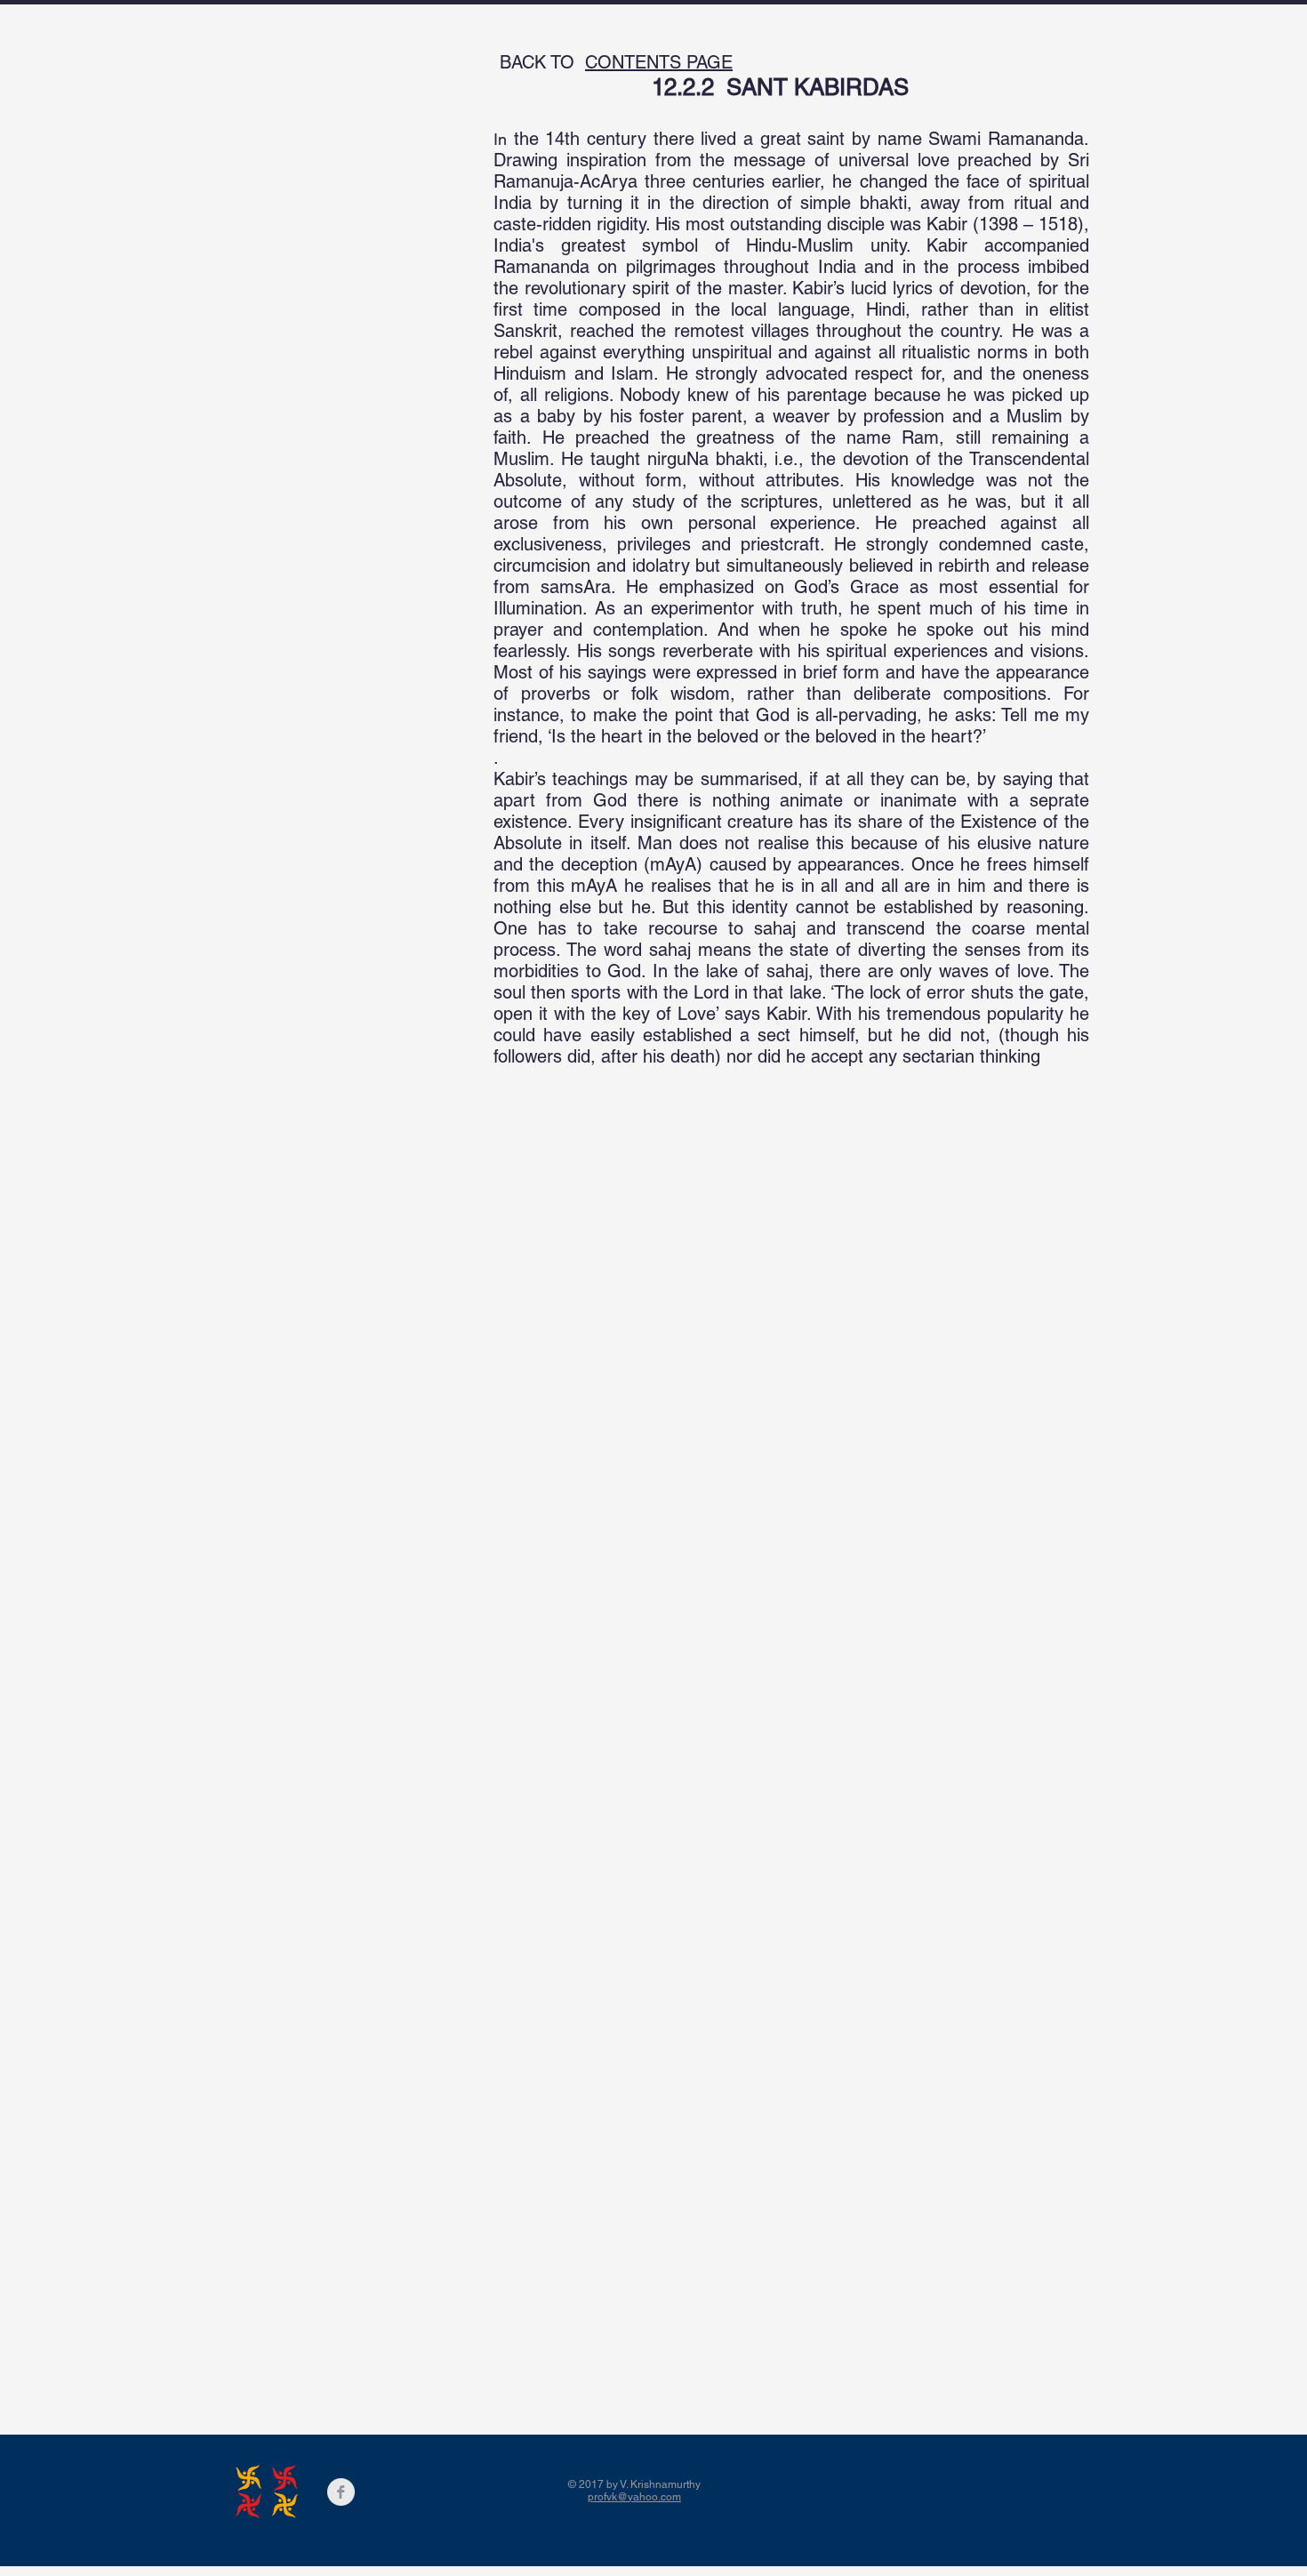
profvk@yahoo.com (634, 2497)
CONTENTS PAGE (659, 62)
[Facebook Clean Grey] (341, 2492)
